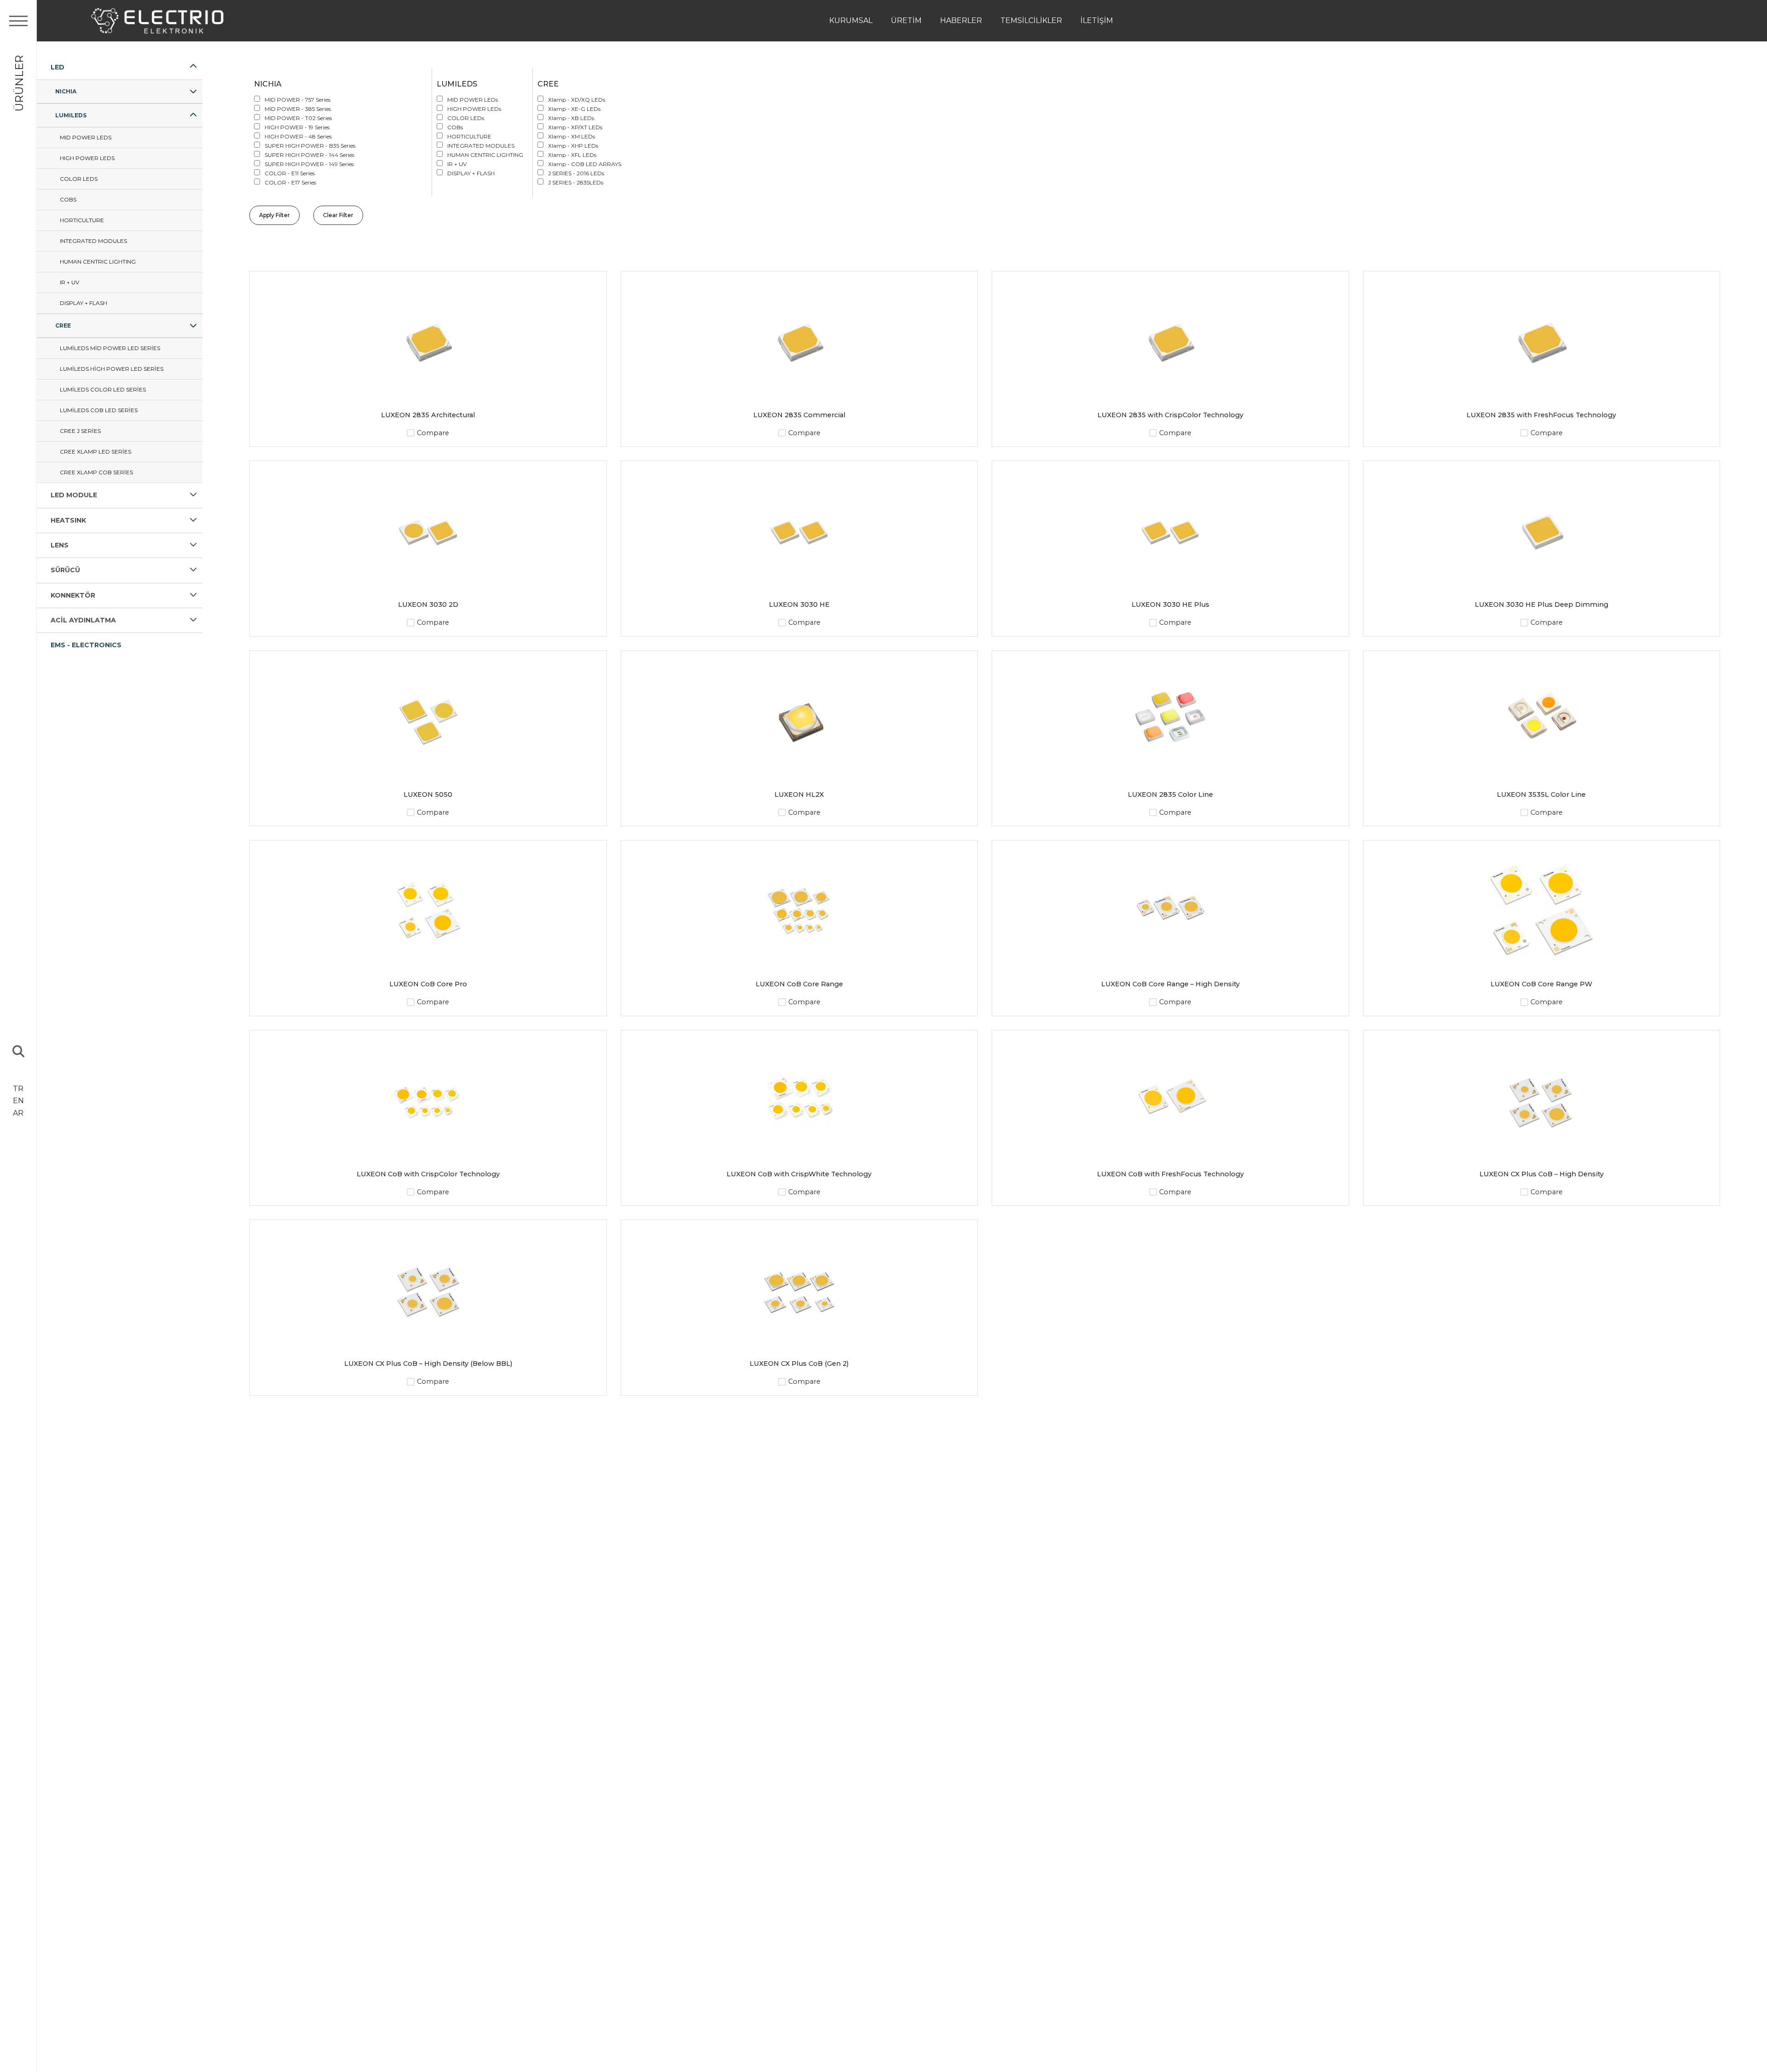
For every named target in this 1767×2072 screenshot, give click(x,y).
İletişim (1097, 20)
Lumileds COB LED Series (99, 410)
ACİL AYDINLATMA (83, 620)
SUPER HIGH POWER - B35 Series (310, 146)
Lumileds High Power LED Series (112, 369)
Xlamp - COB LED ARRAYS (585, 164)
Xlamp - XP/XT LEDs (575, 127)
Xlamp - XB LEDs (571, 118)
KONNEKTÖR (73, 595)
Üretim (906, 20)
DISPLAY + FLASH (84, 303)
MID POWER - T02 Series (298, 118)
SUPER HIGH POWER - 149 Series (309, 164)
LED (58, 67)
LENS (60, 545)
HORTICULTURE (82, 220)
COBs (68, 199)
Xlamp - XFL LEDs (572, 155)
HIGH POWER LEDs (87, 158)
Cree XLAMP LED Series (95, 452)
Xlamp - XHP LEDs (573, 146)
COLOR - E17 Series (290, 182)
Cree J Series (80, 431)
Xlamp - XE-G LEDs (574, 109)
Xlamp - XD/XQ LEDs (577, 100)
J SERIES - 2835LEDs (576, 182)
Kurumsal (851, 20)
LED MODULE (74, 495)
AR (18, 1113)
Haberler (961, 20)
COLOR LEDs (79, 179)
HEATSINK (68, 520)
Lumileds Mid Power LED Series (110, 348)
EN (18, 1101)
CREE (63, 325)
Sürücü (65, 570)
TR (18, 1089)
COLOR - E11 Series (290, 173)
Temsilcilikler (1031, 20)
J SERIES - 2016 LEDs (576, 173)
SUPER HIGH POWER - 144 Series (309, 155)
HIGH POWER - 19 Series (297, 127)
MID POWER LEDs (86, 137)
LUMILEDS (71, 115)
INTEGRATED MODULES (93, 241)
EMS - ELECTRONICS (86, 645)
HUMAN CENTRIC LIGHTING (98, 262)
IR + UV (69, 282)
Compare (433, 433)
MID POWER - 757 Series (297, 100)
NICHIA (66, 91)
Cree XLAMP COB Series (96, 472)
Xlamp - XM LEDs (572, 136)
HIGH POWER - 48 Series (298, 136)
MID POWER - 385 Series (298, 109)
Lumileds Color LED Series (103, 389)
